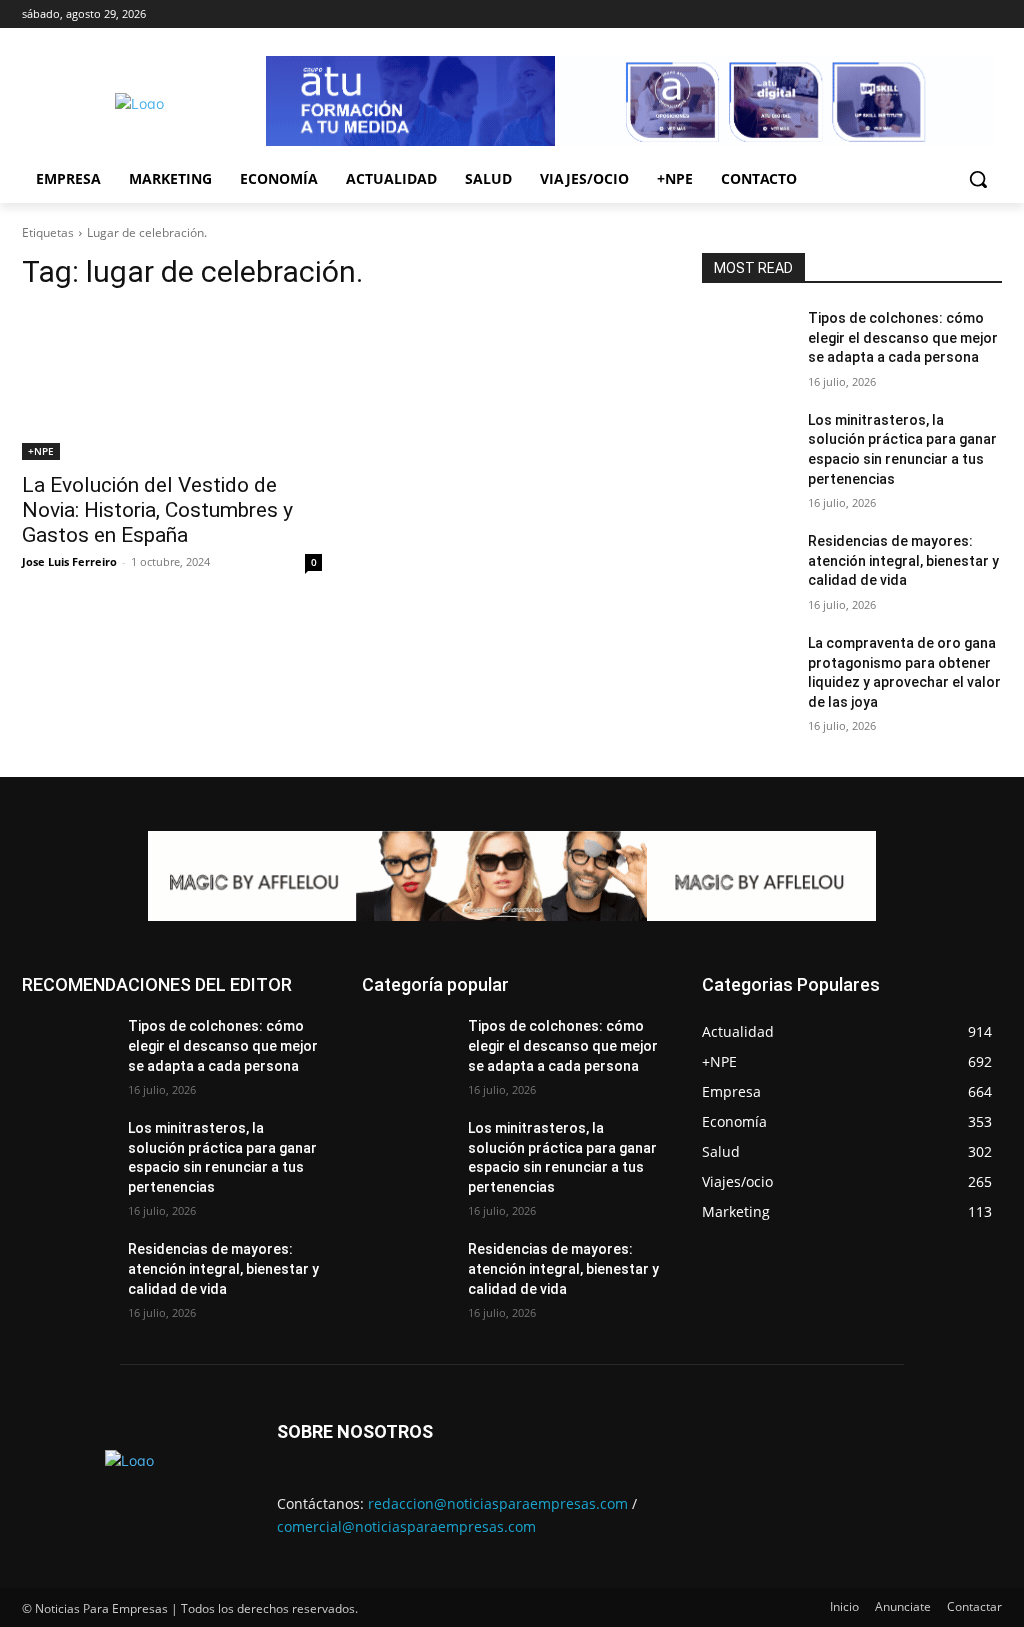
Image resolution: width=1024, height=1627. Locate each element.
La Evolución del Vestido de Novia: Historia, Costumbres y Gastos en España (157, 510)
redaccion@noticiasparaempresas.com (498, 1503)
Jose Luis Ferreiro (69, 561)
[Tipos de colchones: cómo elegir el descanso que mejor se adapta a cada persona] (747, 340)
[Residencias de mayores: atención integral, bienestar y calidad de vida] (747, 563)
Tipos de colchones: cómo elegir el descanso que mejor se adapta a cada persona (903, 337)
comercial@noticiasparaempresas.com (406, 1526)
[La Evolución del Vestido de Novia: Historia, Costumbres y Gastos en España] (172, 385)
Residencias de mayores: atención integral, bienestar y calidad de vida (903, 560)
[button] (978, 179)
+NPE (41, 451)
